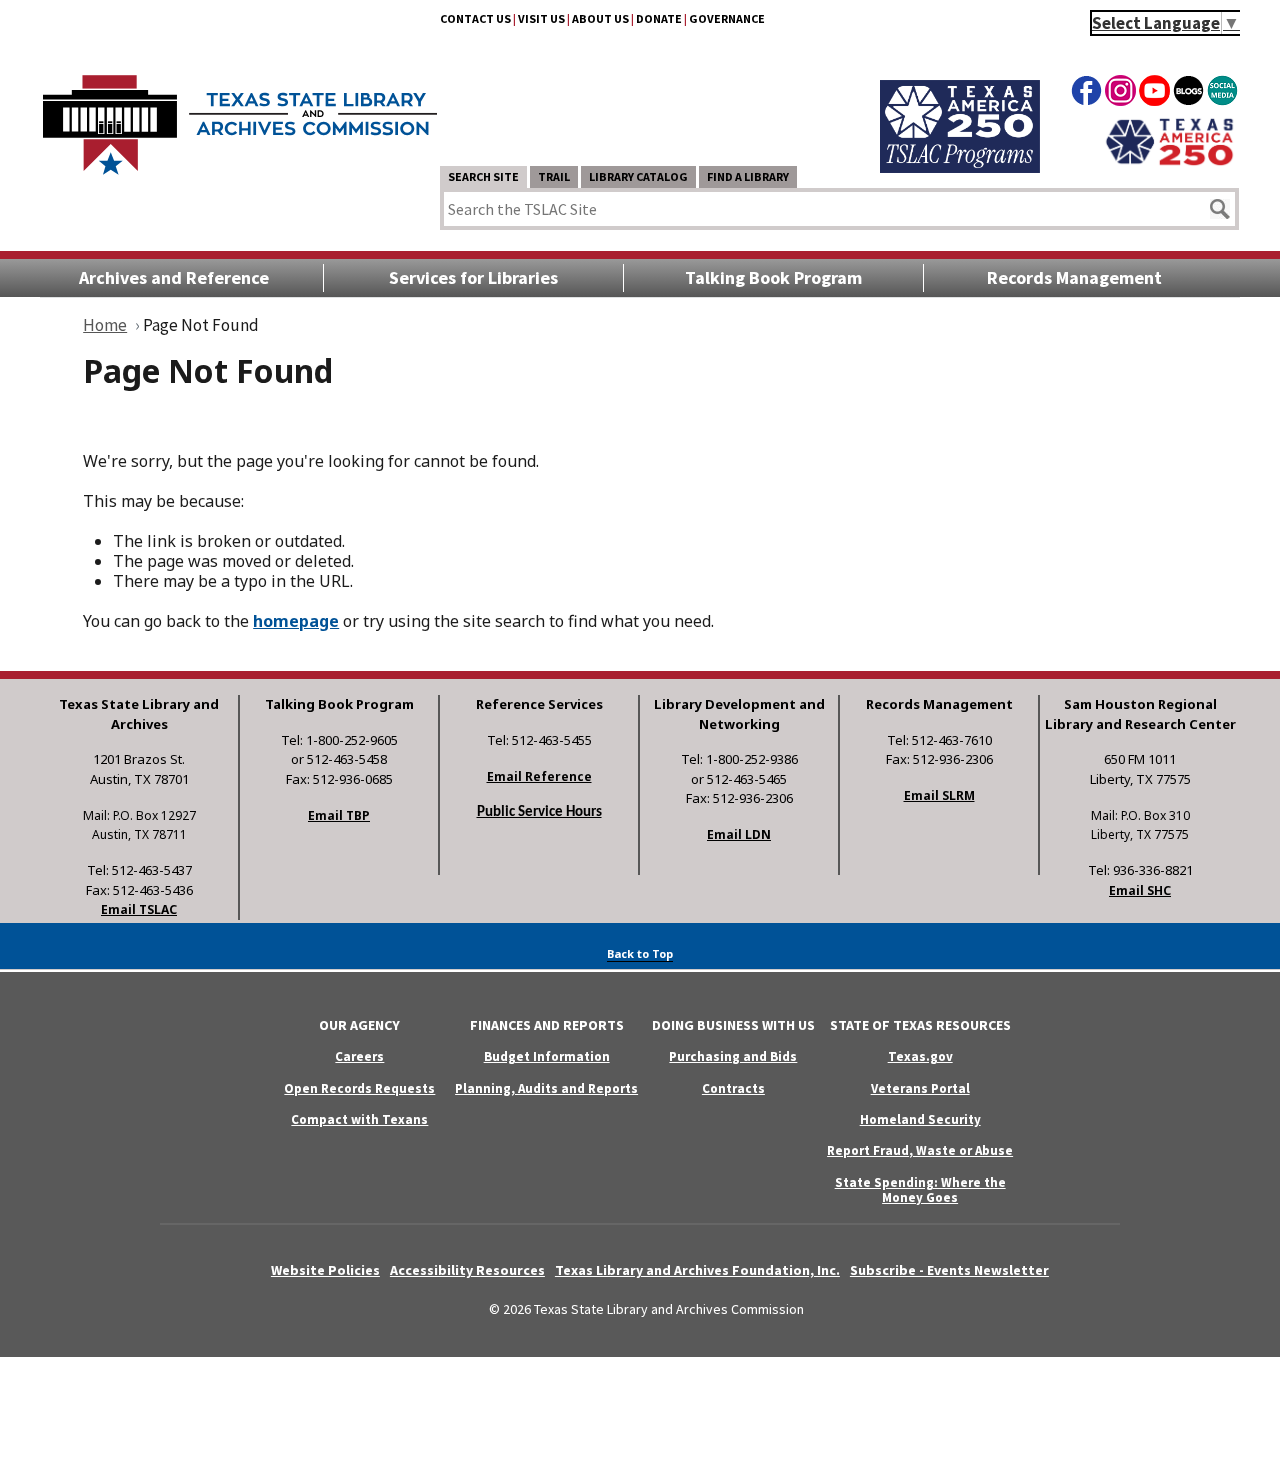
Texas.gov (920, 1056)
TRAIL (554, 176)
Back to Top (640, 953)
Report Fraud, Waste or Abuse (920, 1150)
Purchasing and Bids (733, 1056)
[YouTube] (1154, 94)
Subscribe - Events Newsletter (949, 1270)
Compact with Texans (359, 1119)
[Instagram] (1120, 94)
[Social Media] (1222, 94)
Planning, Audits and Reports (546, 1088)
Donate (659, 18)
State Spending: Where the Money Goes (920, 1190)
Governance (727, 18)
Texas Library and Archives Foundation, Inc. (697, 1270)
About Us (600, 18)
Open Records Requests (359, 1088)
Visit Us (541, 18)
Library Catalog (638, 176)
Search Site (483, 176)
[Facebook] (1086, 94)
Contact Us (475, 18)
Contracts (733, 1088)
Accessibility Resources (467, 1270)
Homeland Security (920, 1119)
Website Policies (325, 1270)
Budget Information (547, 1056)
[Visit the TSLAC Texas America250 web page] (960, 167)
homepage (296, 621)
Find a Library (748, 176)
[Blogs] (1188, 94)
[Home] (240, 115)
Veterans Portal (920, 1088)
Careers (359, 1056)
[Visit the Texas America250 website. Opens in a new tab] (1169, 163)
